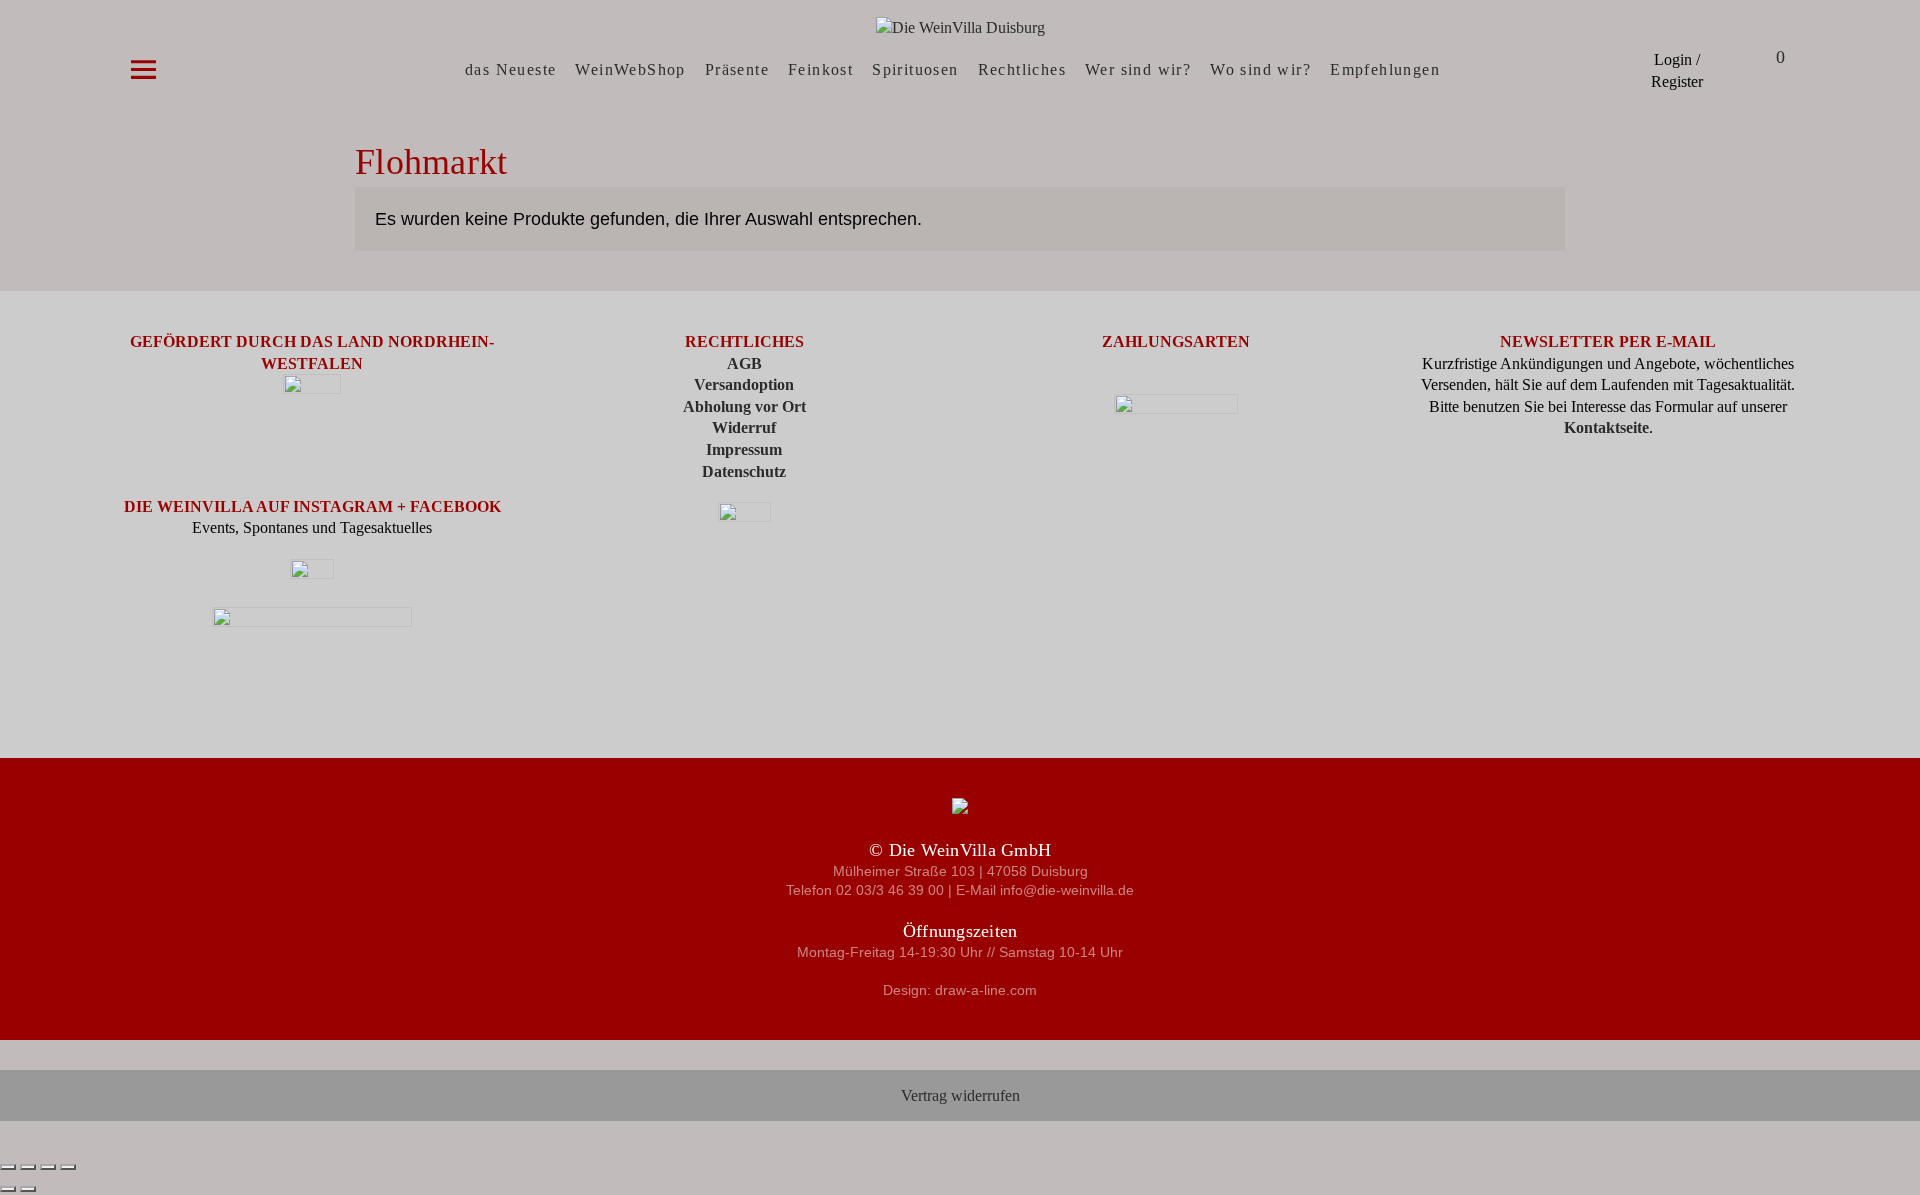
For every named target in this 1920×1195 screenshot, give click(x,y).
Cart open (1755, 59)
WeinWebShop (630, 69)
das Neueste (510, 69)
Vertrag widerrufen (960, 1095)
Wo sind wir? (1260, 69)
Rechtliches (1022, 69)
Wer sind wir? (1138, 69)
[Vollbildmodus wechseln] (28, 1167)
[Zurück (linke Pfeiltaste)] (8, 1189)
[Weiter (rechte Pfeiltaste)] (28, 1189)
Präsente (737, 69)
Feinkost (820, 69)
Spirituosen (915, 69)
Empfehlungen (1385, 69)
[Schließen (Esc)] (68, 1167)
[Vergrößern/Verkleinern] (8, 1167)
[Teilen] (48, 1167)
